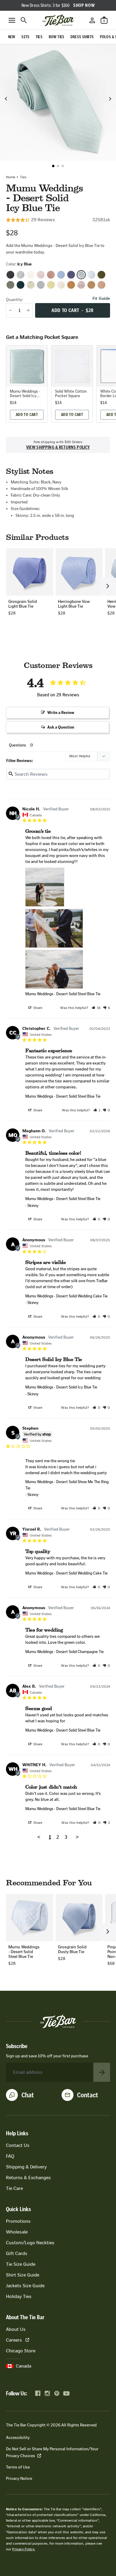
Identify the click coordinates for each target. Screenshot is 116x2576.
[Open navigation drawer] (12, 20)
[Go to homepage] (58, 20)
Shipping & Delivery (26, 2167)
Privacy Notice (19, 2479)
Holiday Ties (19, 2296)
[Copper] (71, 285)
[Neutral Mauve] (41, 275)
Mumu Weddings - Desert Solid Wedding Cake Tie (66, 1296)
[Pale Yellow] (51, 285)
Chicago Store (21, 2351)
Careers (14, 2340)
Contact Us (18, 2145)
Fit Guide (101, 299)
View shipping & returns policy (58, 447)
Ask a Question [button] (61, 727)
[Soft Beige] (101, 285)
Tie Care (14, 2188)
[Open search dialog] (24, 20)
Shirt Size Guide (23, 2275)
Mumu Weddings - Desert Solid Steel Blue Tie (63, 994)
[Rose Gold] (51, 275)
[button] (53, 166)
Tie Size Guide (21, 2264)
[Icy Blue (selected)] (81, 275)
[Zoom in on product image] (58, 102)
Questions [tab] (17, 745)
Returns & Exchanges (28, 2178)
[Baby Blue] (61, 275)
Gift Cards (17, 2253)
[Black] (10, 275)
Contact (88, 2095)
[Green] (101, 275)
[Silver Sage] (41, 285)
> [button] (77, 1837)
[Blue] (71, 275)
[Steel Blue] (91, 275)
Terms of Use (18, 2467)
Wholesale (17, 2232)
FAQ (10, 2156)
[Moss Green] (31, 285)
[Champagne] (61, 285)
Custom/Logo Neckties (30, 2243)
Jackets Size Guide (25, 2286)
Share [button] (37, 1008)
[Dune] (81, 285)
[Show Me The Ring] (21, 275)
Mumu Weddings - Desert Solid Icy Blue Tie (61, 1387)
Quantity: (15, 300)
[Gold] (91, 285)
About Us (16, 2329)
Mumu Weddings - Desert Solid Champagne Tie (65, 1652)
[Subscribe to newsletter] (102, 2072)
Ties (23, 177)
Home (11, 177)
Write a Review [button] (61, 713)
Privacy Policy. (24, 2549)
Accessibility (18, 2438)
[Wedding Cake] (31, 275)
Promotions (18, 2221)
